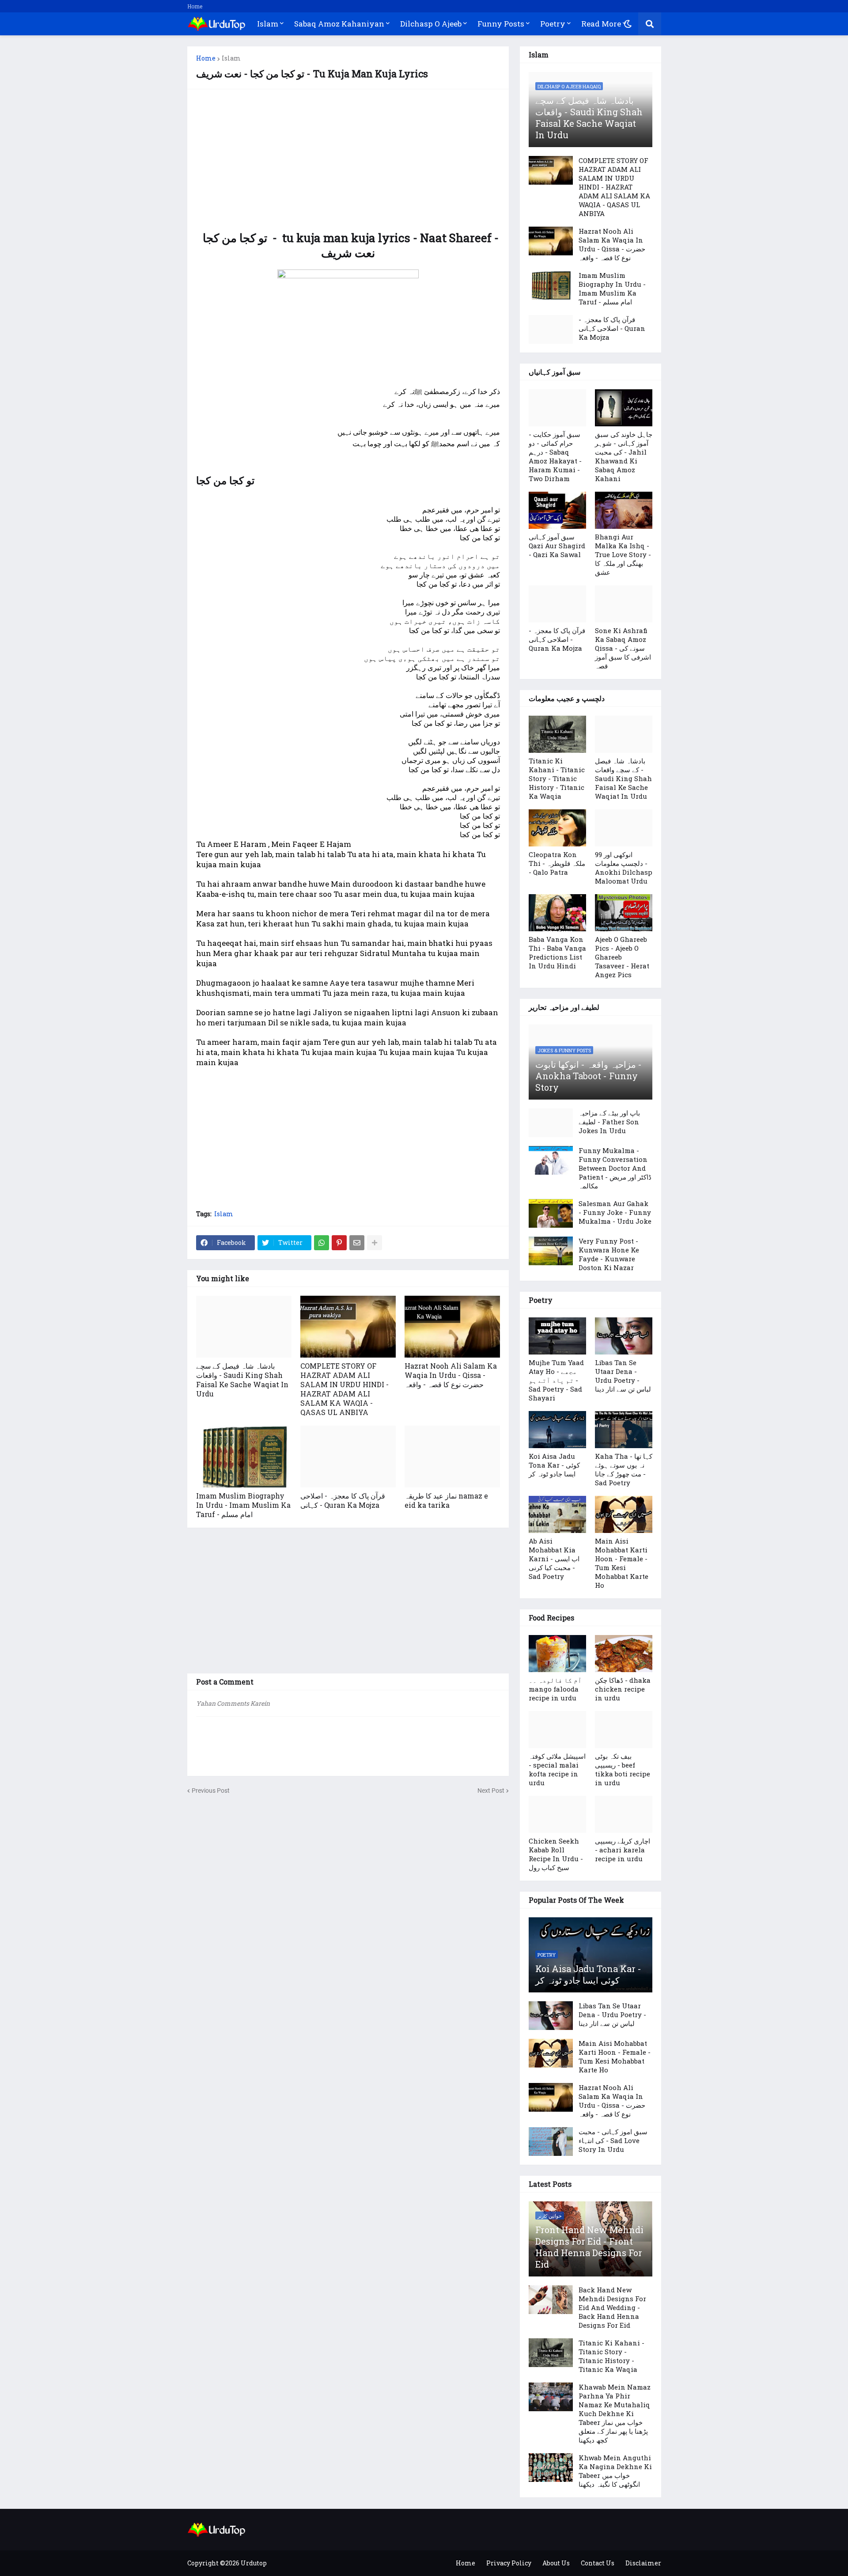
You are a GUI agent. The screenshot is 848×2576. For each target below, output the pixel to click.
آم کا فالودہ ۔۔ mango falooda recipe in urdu (555, 1689)
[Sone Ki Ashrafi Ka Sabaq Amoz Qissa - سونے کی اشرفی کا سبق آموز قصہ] (624, 604)
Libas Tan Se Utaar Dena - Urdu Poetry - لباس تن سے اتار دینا (623, 1376)
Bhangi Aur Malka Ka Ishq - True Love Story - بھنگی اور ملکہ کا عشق (623, 554)
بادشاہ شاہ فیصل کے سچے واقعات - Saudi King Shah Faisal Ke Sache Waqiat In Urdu (242, 1380)
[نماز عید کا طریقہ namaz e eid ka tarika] (452, 1457)
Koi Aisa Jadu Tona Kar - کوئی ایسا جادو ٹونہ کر (554, 1465)
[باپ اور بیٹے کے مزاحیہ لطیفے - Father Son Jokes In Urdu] (551, 1123)
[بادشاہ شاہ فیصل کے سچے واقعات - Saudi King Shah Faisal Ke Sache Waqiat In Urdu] (244, 1327)
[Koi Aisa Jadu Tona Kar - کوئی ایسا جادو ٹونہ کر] (557, 1430)
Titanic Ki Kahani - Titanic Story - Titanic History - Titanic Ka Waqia (557, 778)
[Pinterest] (339, 1243)
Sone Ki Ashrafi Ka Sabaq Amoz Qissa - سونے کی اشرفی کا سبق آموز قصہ (623, 648)
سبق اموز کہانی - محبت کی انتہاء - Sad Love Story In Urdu (613, 2140)
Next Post (491, 1791)
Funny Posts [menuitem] (501, 24)
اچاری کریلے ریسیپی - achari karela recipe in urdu (623, 1850)
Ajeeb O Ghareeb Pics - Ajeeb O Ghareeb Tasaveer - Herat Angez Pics (622, 957)
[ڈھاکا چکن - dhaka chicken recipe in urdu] (624, 1654)
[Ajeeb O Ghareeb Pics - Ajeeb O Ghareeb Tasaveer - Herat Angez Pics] (624, 913)
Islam (231, 58)
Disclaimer (643, 2563)
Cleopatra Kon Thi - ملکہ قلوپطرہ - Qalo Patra (557, 863)
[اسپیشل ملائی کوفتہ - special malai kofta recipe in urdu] (557, 1730)
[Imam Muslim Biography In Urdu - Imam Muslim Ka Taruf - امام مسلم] (244, 1457)
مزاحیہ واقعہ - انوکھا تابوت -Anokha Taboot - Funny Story (589, 1076)
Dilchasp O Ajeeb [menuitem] (431, 24)
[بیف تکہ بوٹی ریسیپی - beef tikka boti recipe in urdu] (624, 1730)
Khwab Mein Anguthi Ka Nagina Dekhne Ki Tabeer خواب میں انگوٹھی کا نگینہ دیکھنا (615, 2471)
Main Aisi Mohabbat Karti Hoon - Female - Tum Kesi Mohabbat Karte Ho (622, 1563)
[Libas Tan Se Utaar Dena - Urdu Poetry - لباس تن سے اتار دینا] (624, 1336)
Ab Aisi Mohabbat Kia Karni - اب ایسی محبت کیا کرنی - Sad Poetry (554, 1559)
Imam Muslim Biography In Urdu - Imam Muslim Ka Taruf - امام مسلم (243, 1505)
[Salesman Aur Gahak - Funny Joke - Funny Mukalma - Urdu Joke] (551, 1213)
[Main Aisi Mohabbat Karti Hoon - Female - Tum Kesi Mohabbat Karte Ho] (624, 1514)
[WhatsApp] (322, 1243)
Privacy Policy (509, 2563)
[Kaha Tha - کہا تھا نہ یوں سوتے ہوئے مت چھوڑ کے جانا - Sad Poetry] (624, 1430)
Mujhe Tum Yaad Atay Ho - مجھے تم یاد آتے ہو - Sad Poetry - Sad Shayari (556, 1380)
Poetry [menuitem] (553, 24)
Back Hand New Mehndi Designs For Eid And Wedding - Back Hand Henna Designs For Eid (612, 2307)
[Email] (357, 1243)
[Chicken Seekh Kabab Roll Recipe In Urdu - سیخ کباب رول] (557, 1814)
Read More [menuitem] (601, 24)
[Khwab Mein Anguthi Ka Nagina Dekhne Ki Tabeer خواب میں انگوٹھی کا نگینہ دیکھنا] (551, 2468)
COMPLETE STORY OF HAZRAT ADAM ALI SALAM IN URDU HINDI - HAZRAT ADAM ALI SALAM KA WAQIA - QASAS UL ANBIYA (344, 1389)
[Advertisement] (348, 160)
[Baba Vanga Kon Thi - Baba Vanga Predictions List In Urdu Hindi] (557, 913)
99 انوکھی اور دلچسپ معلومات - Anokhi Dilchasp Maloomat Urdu (624, 868)
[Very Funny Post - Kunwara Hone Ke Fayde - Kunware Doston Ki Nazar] (551, 1251)
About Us (556, 2563)
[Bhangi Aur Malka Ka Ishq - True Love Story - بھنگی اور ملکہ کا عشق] (624, 510)
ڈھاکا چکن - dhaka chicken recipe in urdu (623, 1689)
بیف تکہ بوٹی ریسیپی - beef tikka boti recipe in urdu (623, 1769)
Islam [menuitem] (268, 24)
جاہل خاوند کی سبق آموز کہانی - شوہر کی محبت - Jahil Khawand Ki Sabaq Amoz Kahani (624, 456)
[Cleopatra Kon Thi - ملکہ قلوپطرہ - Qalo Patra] (557, 828)
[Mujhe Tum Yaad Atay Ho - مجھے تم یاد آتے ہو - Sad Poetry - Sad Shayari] (557, 1336)
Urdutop (254, 2563)
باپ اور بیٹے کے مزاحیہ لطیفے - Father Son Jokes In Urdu (609, 1122)
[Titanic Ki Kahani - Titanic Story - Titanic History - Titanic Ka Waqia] (557, 734)
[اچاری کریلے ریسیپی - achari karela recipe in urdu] (624, 1814)
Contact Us (598, 2563)
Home (195, 6)
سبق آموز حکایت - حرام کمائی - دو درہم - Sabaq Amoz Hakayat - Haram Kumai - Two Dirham (555, 456)
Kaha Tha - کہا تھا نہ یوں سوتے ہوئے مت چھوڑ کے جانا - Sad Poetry (624, 1469)
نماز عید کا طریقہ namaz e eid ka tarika (446, 1500)
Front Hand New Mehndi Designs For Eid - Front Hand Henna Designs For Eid (589, 2247)
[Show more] (375, 1243)
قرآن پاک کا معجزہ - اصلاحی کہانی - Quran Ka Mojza (343, 1500)
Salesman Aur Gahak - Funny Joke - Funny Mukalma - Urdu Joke (615, 1212)
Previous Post (211, 1791)
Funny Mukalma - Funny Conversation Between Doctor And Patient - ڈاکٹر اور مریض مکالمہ (615, 1168)
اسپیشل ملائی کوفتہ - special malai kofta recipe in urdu (557, 1769)
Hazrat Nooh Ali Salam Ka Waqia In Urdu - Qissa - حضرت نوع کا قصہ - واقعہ (451, 1375)
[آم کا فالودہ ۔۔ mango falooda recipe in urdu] (557, 1654)
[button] (628, 24)
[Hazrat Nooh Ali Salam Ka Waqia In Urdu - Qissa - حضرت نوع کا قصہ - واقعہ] (452, 1327)
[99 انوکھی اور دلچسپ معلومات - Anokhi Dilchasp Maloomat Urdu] (624, 828)
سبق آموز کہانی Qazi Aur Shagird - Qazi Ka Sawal (557, 546)
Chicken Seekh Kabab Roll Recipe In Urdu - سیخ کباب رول (556, 1854)
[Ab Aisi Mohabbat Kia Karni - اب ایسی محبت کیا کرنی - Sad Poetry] (557, 1514)
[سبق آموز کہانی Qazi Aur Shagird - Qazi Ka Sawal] (557, 510)
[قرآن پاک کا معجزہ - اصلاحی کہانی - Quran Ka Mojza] (348, 1457)
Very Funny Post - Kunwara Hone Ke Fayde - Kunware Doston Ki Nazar (609, 1254)
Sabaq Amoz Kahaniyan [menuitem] (339, 24)
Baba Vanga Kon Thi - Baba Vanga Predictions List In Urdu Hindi (557, 952)
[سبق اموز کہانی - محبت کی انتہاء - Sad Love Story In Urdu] (551, 2142)
